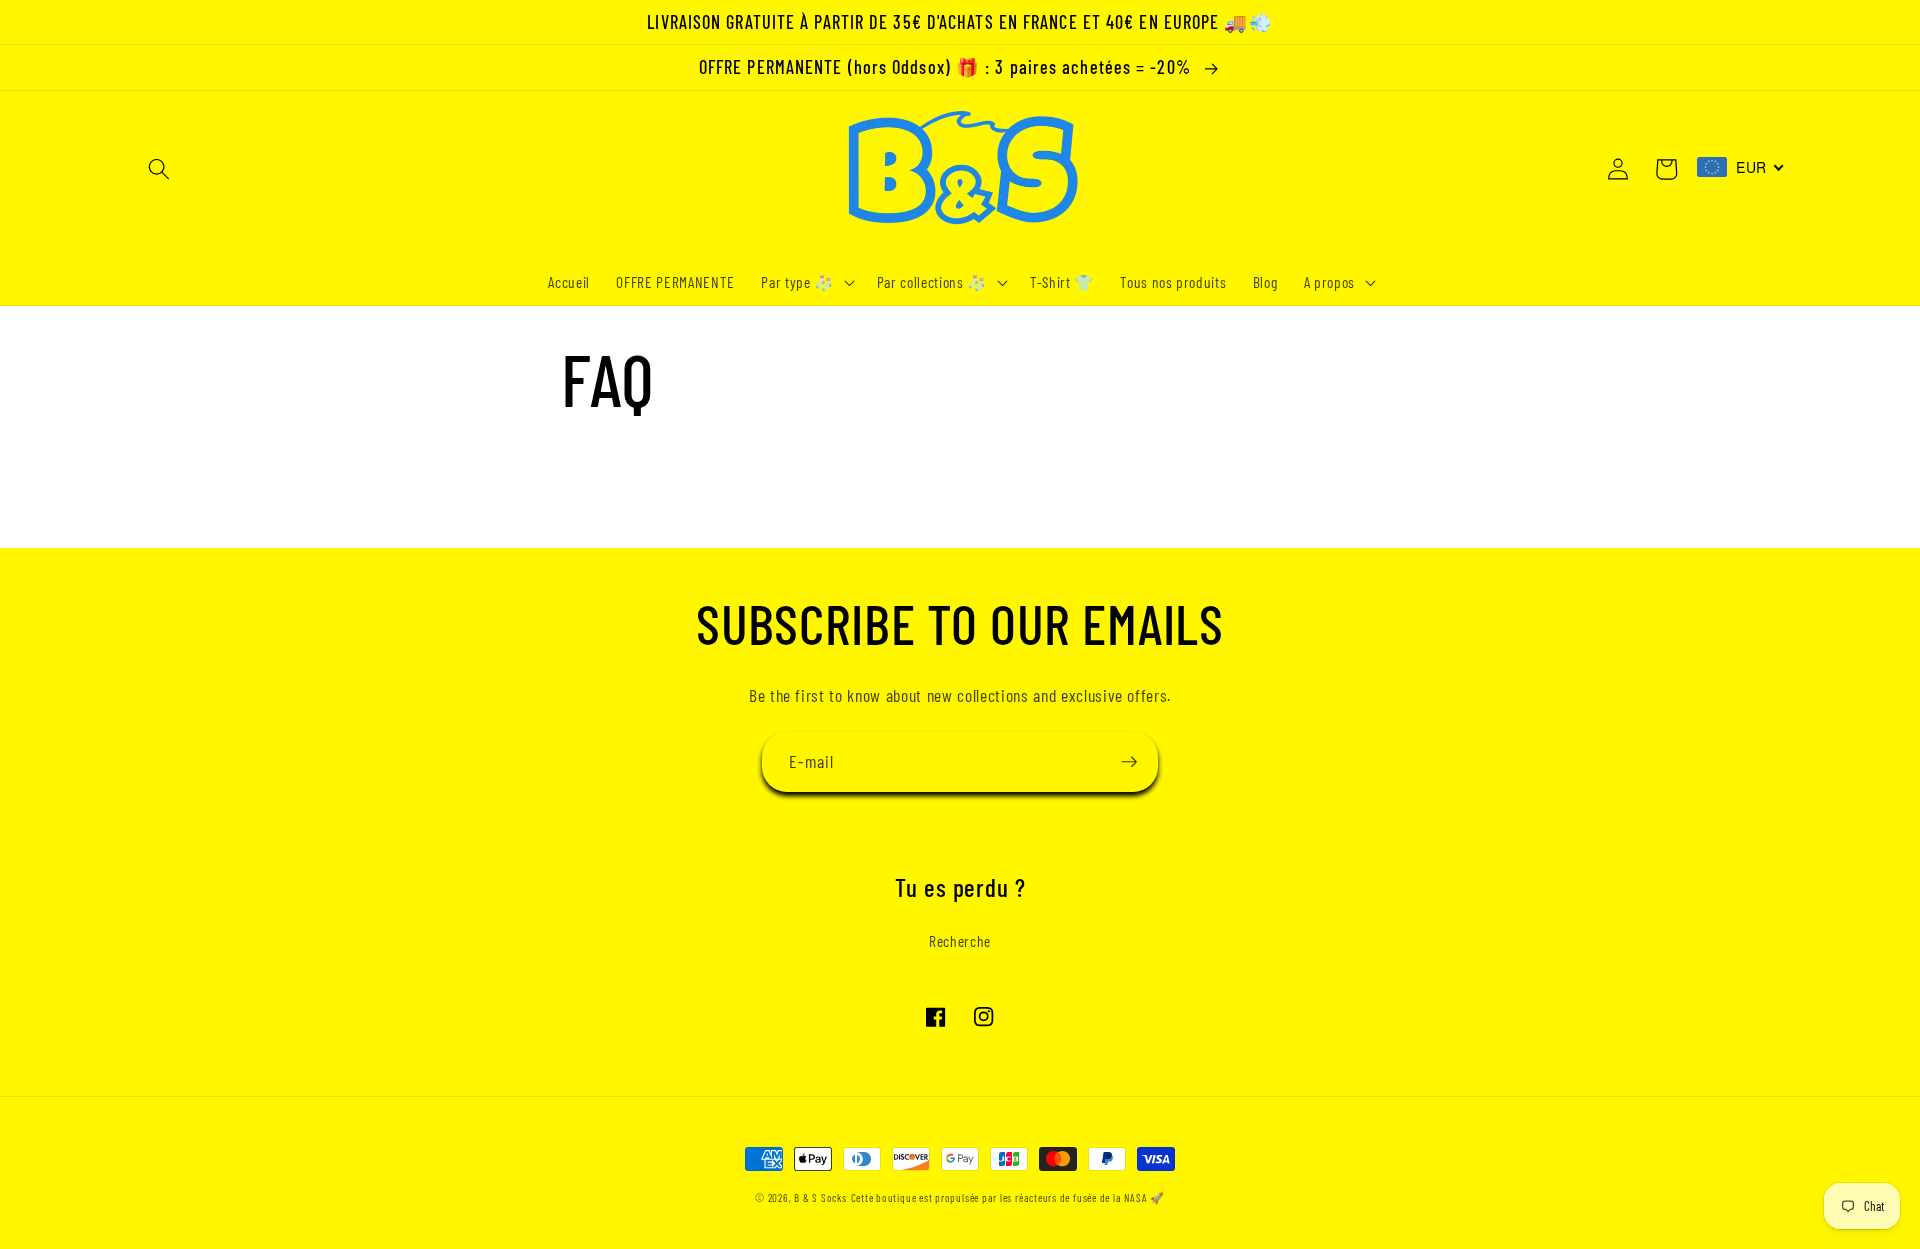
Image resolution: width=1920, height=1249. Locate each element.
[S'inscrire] (1129, 762)
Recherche (960, 941)
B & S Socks (820, 1197)
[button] (159, 169)
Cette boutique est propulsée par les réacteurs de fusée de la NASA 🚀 (1008, 1197)
